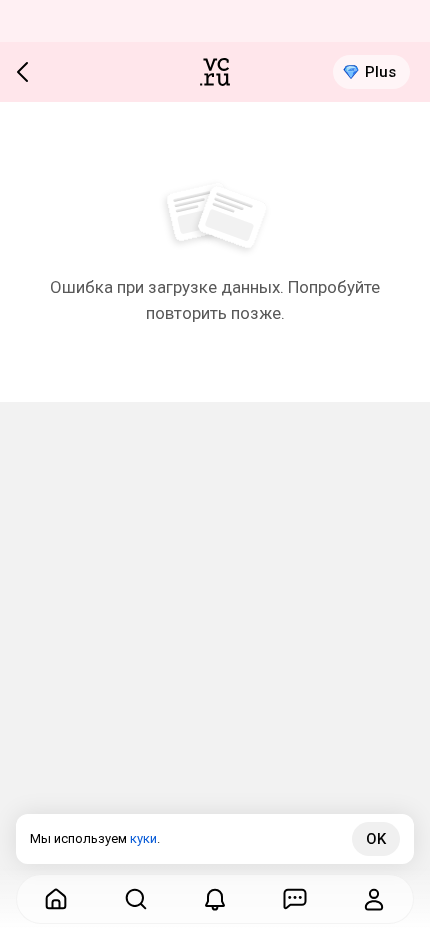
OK (376, 839)
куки (143, 838)
